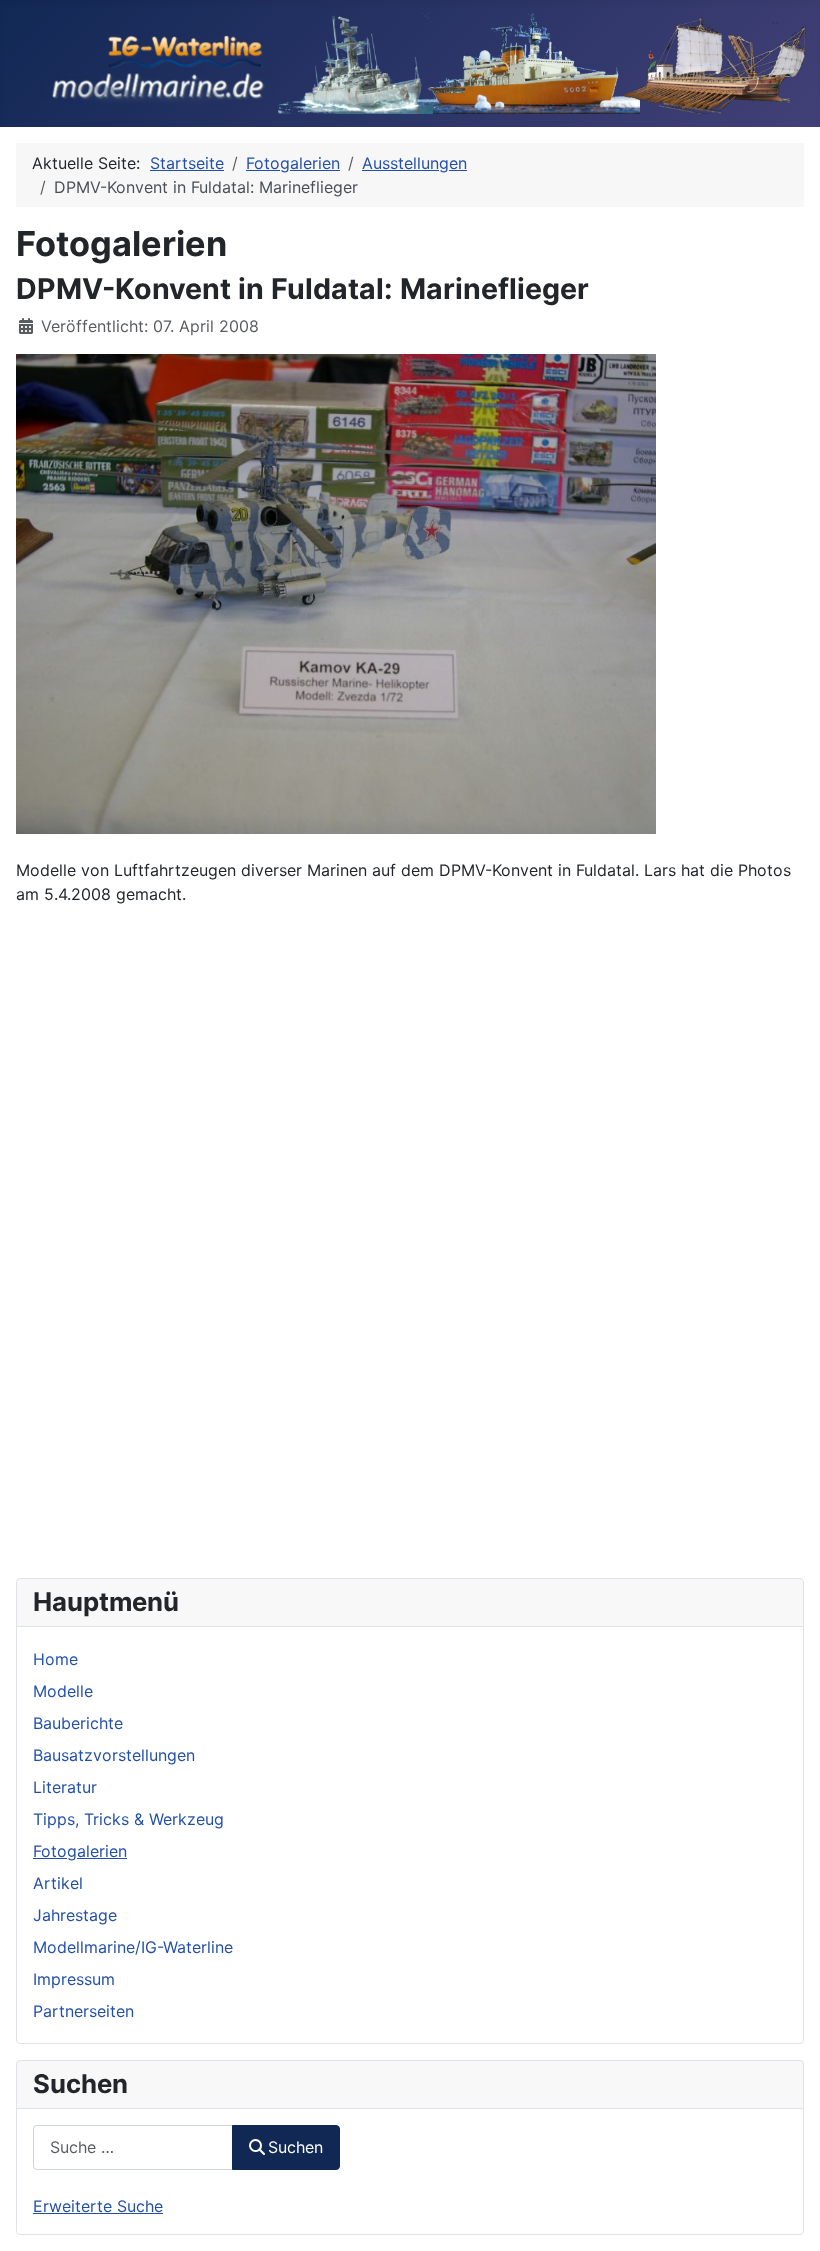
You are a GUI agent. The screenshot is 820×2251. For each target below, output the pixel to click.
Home (55, 1659)
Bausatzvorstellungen (114, 1755)
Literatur (65, 1787)
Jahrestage (75, 1915)
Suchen (295, 2147)
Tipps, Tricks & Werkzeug (128, 1819)
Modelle (63, 1691)
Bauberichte (78, 1723)
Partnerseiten (83, 2011)
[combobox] (133, 2147)
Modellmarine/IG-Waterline (133, 1947)
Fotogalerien (80, 1851)
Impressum (74, 1979)
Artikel (58, 1883)
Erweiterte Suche (98, 2206)
